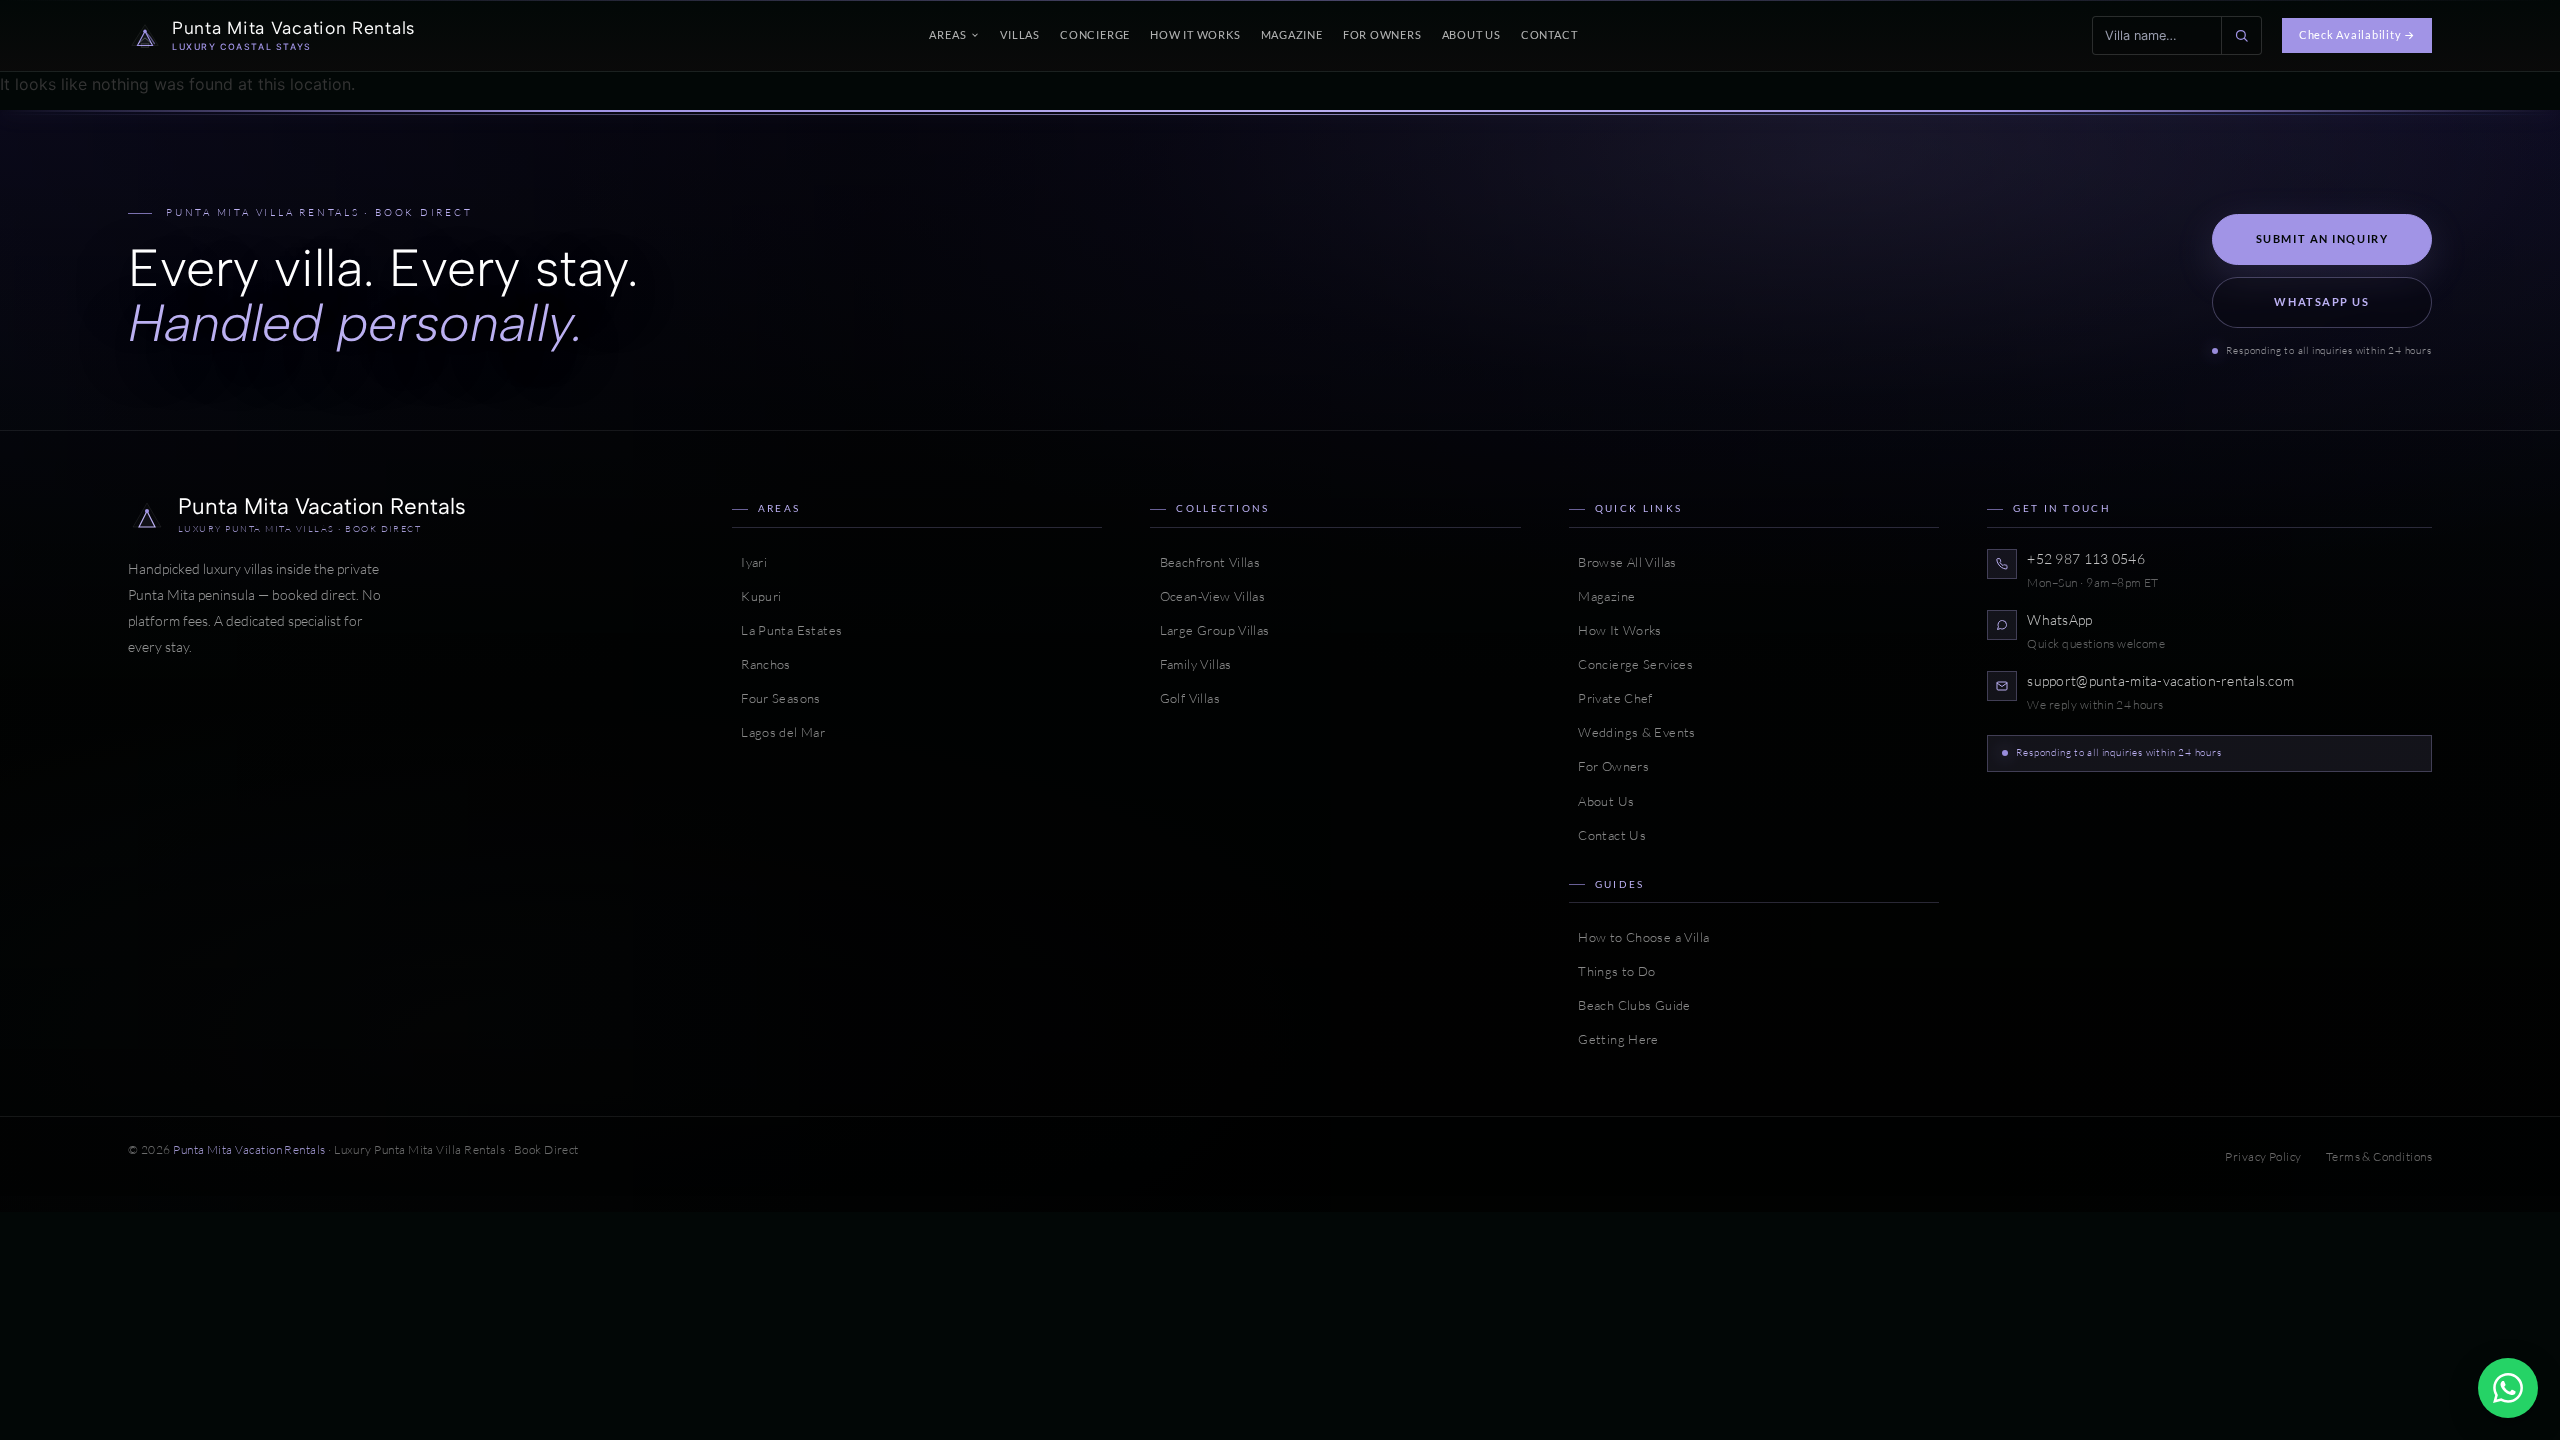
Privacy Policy (2263, 1156)
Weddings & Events (1632, 732)
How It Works (1195, 34)
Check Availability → (2357, 34)
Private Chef (1611, 698)
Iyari (749, 562)
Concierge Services (1631, 664)
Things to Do (1612, 971)
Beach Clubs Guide (1630, 1005)
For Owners (1382, 34)
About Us (1471, 34)
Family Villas (1190, 664)
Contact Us (1607, 835)
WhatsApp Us (2321, 301)
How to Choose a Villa (1639, 937)
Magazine (1292, 34)
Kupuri (757, 596)
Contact (1549, 34)
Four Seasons (776, 698)
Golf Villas (1185, 698)
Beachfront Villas (1205, 562)
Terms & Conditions (2379, 1156)
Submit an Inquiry (2322, 238)
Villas (1020, 34)
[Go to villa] (2241, 35)
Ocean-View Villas (1207, 596)
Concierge (1095, 34)
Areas (947, 34)
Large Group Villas (1209, 630)
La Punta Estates (787, 630)
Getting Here (1614, 1039)
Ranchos (761, 664)
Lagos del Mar (778, 732)
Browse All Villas (1623, 562)
